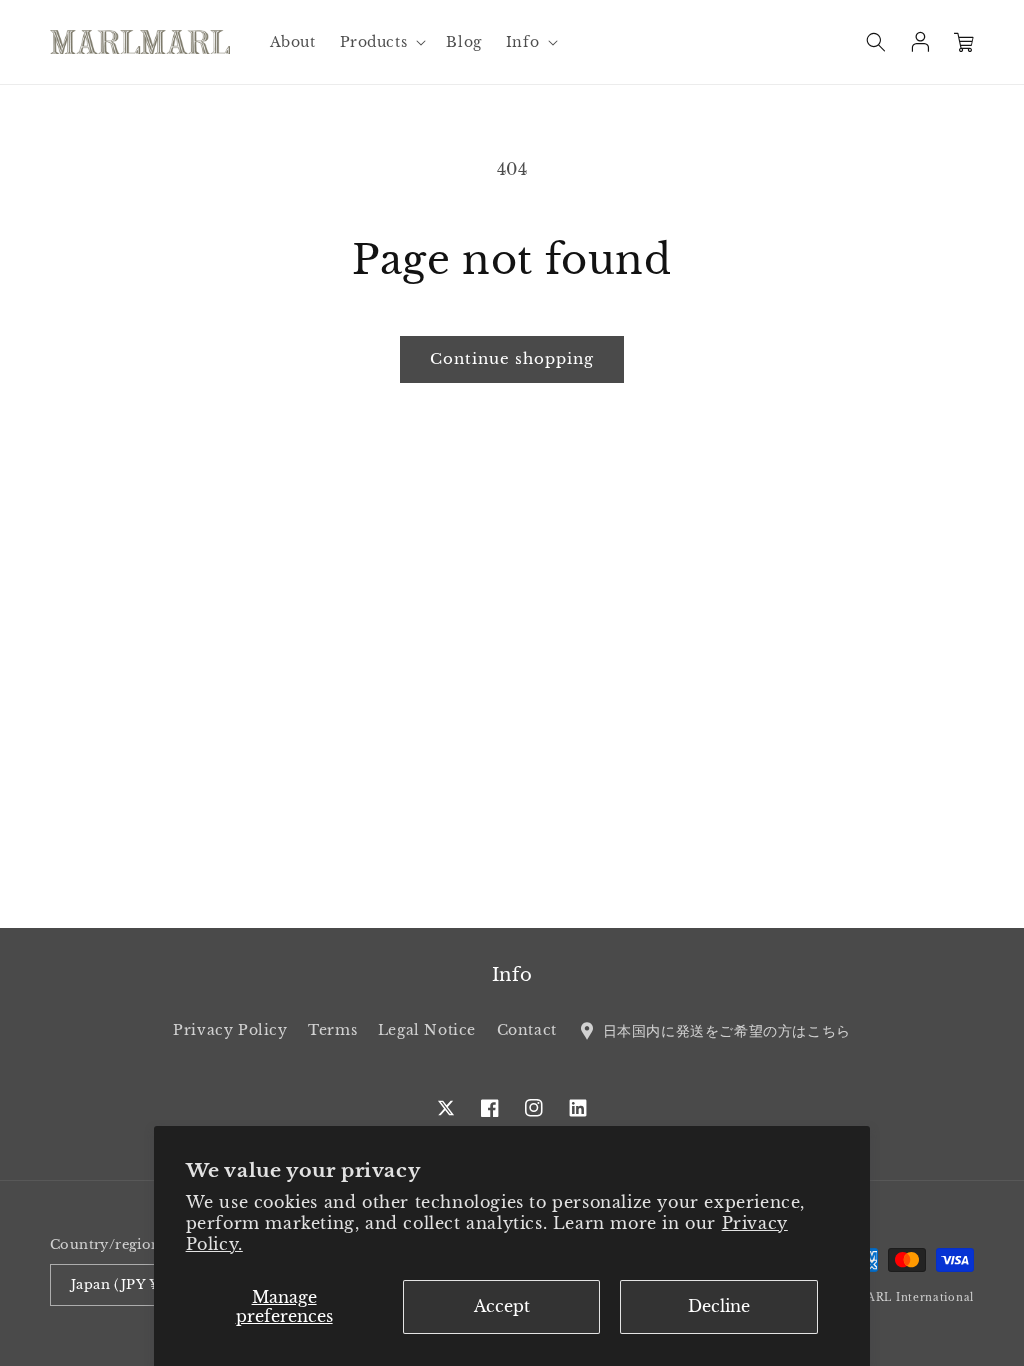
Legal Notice (427, 1030)
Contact (527, 1030)
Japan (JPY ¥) (117, 1284)
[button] (381, 42)
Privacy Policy (230, 1030)
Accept (502, 1306)
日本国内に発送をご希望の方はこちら (724, 1030)
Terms (332, 1030)
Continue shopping (512, 358)
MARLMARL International (896, 1297)
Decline (719, 1306)
